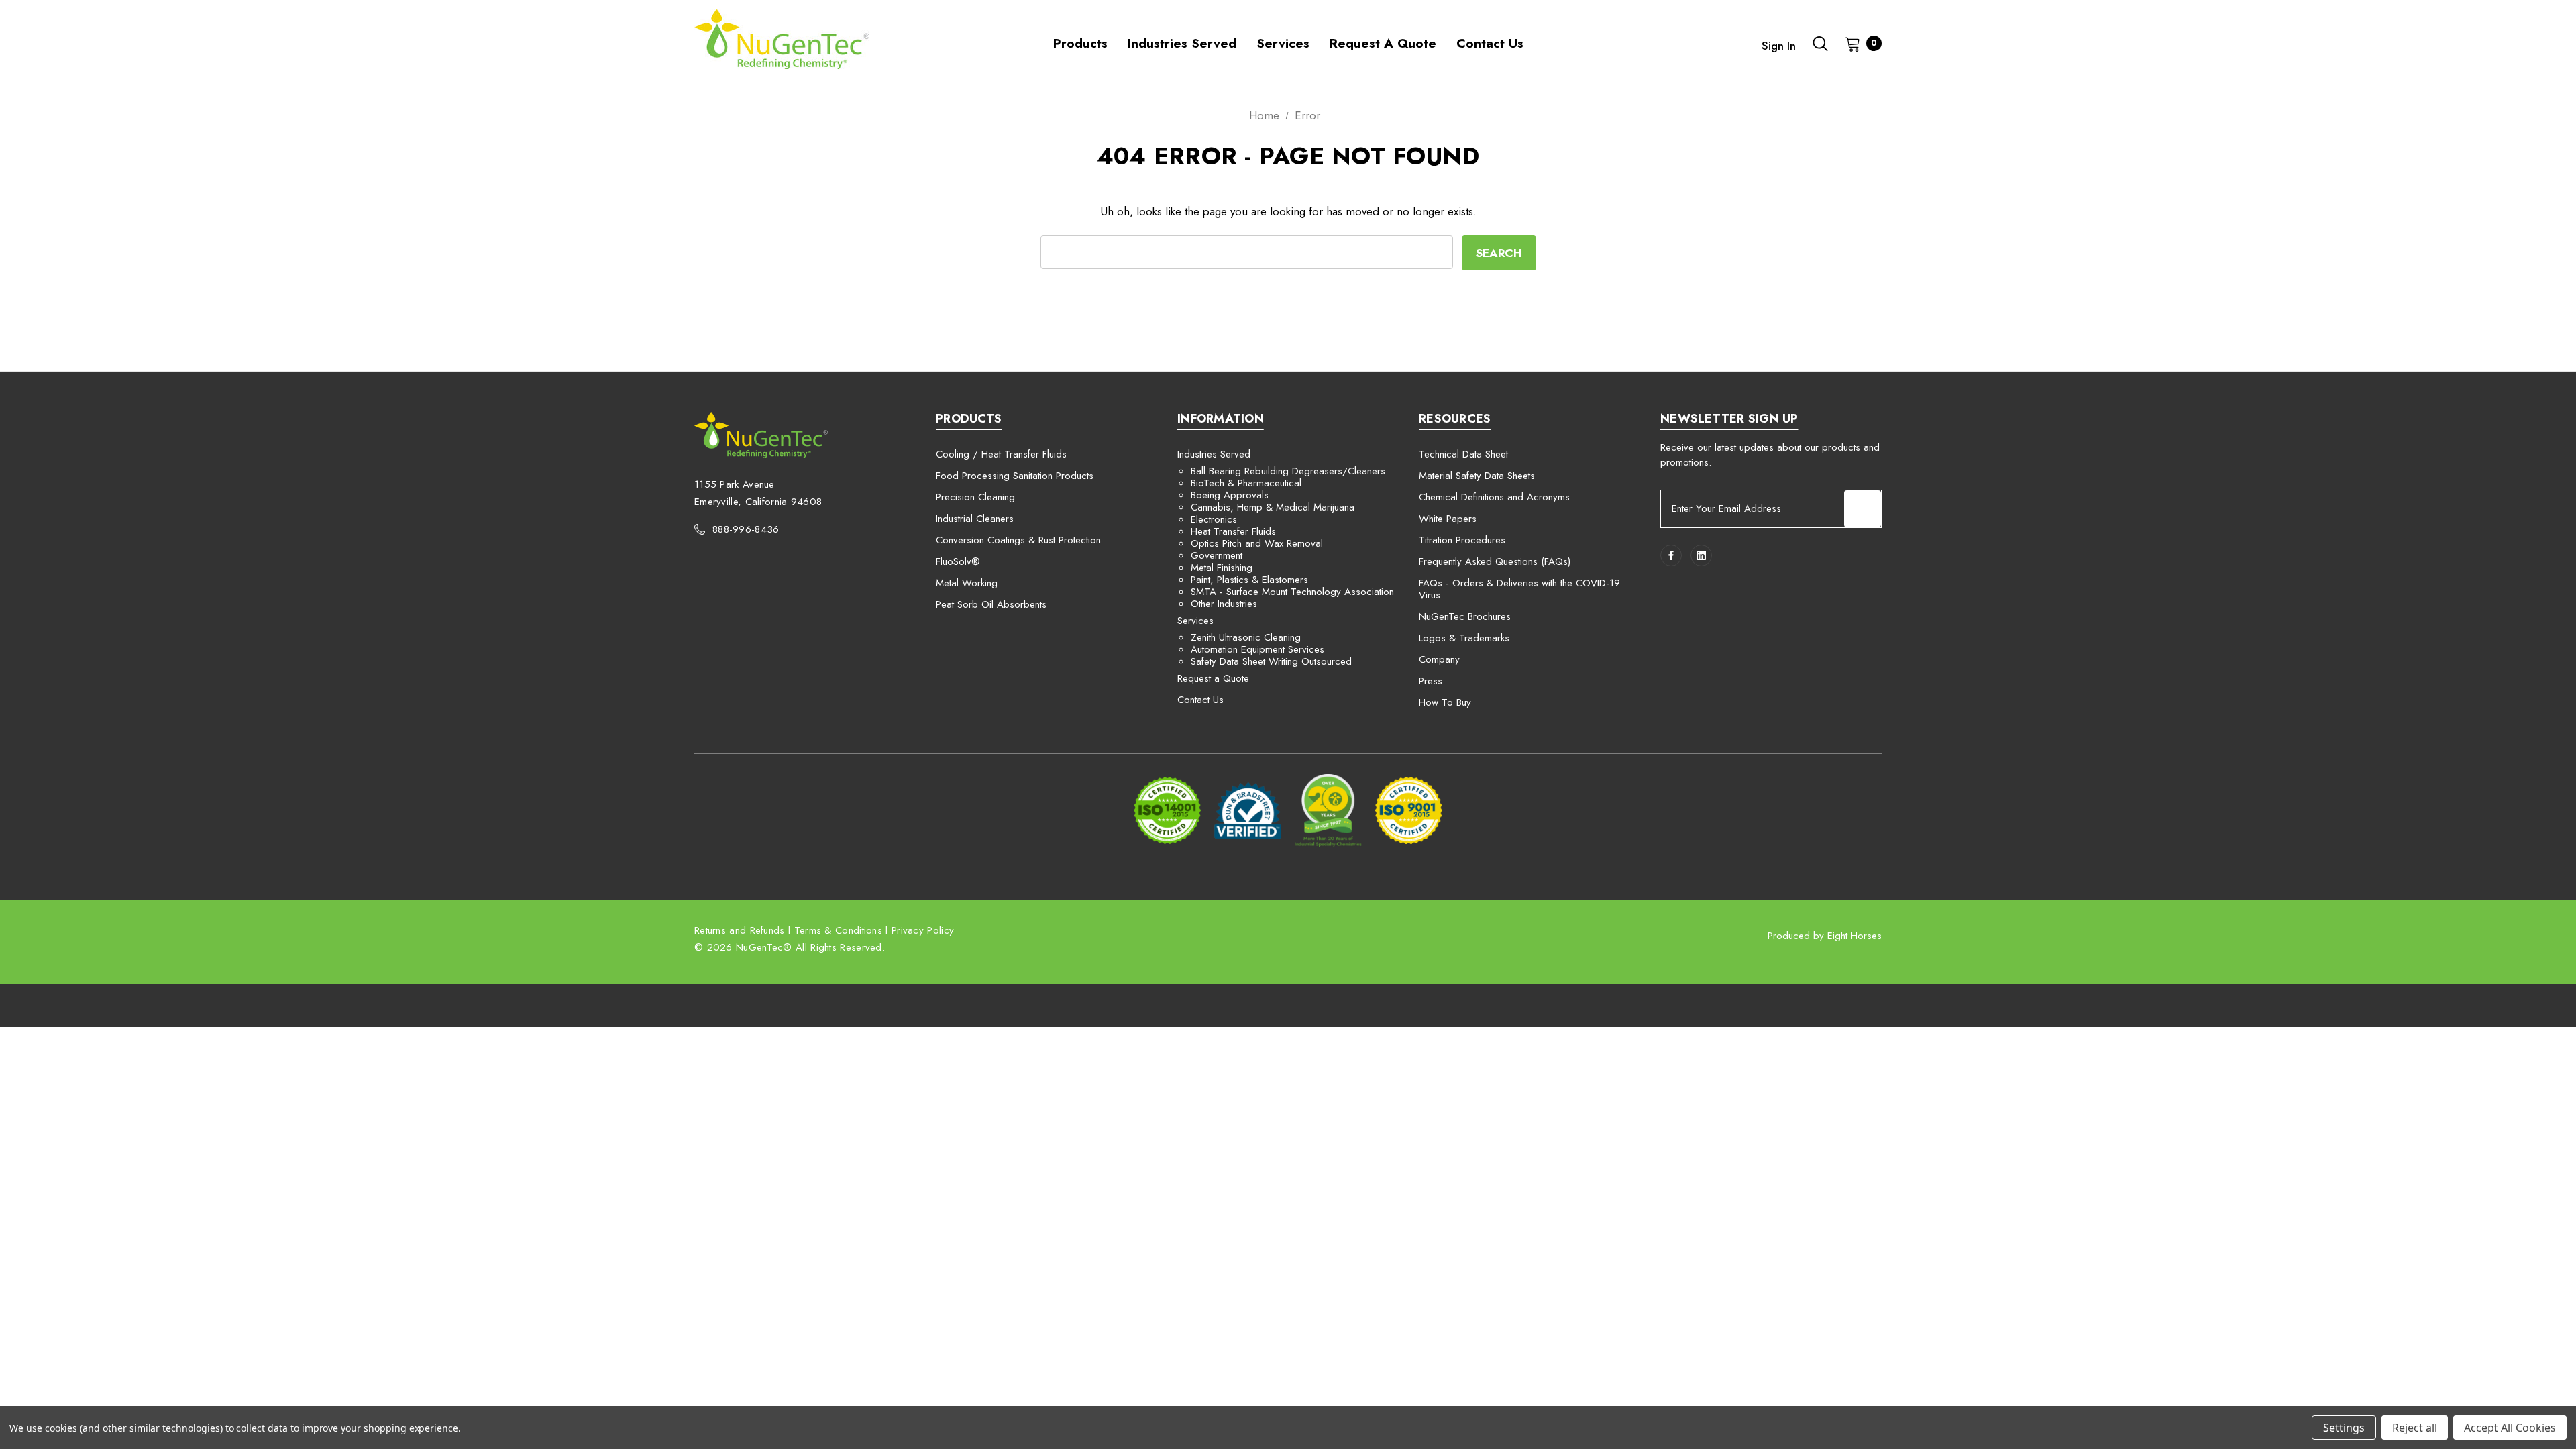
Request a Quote (1213, 678)
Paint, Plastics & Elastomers (1249, 580)
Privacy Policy (923, 930)
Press (1431, 681)
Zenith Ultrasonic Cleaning (1246, 637)
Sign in (1779, 46)
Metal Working (967, 583)
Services (1195, 621)
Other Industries (1224, 604)
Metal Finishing (1222, 568)
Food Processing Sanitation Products (1015, 476)
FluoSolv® (958, 561)
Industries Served (1214, 454)
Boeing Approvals (1230, 495)
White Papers (1448, 519)
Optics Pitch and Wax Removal (1257, 543)
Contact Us (1200, 700)
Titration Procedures (1462, 540)
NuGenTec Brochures (1465, 616)
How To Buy (1445, 702)
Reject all (2415, 1428)
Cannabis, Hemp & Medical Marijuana (1273, 507)
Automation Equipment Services (1257, 649)
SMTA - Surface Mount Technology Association (1292, 592)
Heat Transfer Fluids (1233, 531)
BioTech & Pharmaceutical (1246, 483)
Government (1217, 555)
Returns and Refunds (740, 930)
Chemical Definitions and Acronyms (1494, 497)
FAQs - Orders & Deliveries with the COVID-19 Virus (1519, 589)
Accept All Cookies (2510, 1428)
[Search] (1821, 44)
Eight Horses (1855, 936)
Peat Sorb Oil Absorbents (991, 604)
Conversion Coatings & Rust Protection (1018, 540)
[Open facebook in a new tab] (1671, 555)
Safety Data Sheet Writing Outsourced (1271, 661)
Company (1439, 659)
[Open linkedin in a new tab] (1701, 555)
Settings (2344, 1428)
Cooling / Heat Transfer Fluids (1001, 454)
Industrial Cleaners (975, 519)
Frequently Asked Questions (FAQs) (1495, 561)
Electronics (1214, 519)
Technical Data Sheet (1463, 454)
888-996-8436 (746, 529)
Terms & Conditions (838, 930)
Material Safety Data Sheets (1477, 476)
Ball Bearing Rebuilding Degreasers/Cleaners (1288, 471)
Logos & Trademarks (1464, 638)
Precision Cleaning (975, 497)
